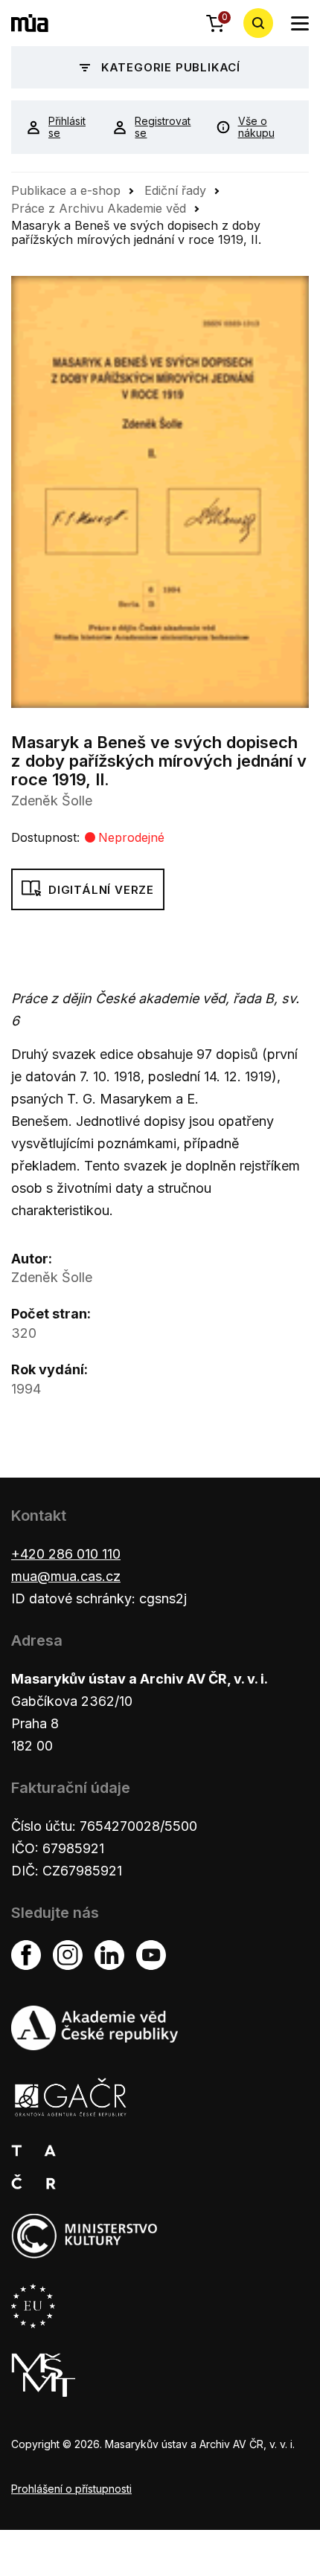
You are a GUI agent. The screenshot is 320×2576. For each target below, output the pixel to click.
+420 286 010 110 (66, 1554)
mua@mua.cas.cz (66, 1576)
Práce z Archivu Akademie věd (99, 208)
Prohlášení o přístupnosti (71, 2489)
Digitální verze (101, 890)
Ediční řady (175, 190)
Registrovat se (163, 127)
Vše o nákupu (256, 127)
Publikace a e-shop (66, 190)
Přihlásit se (67, 127)
